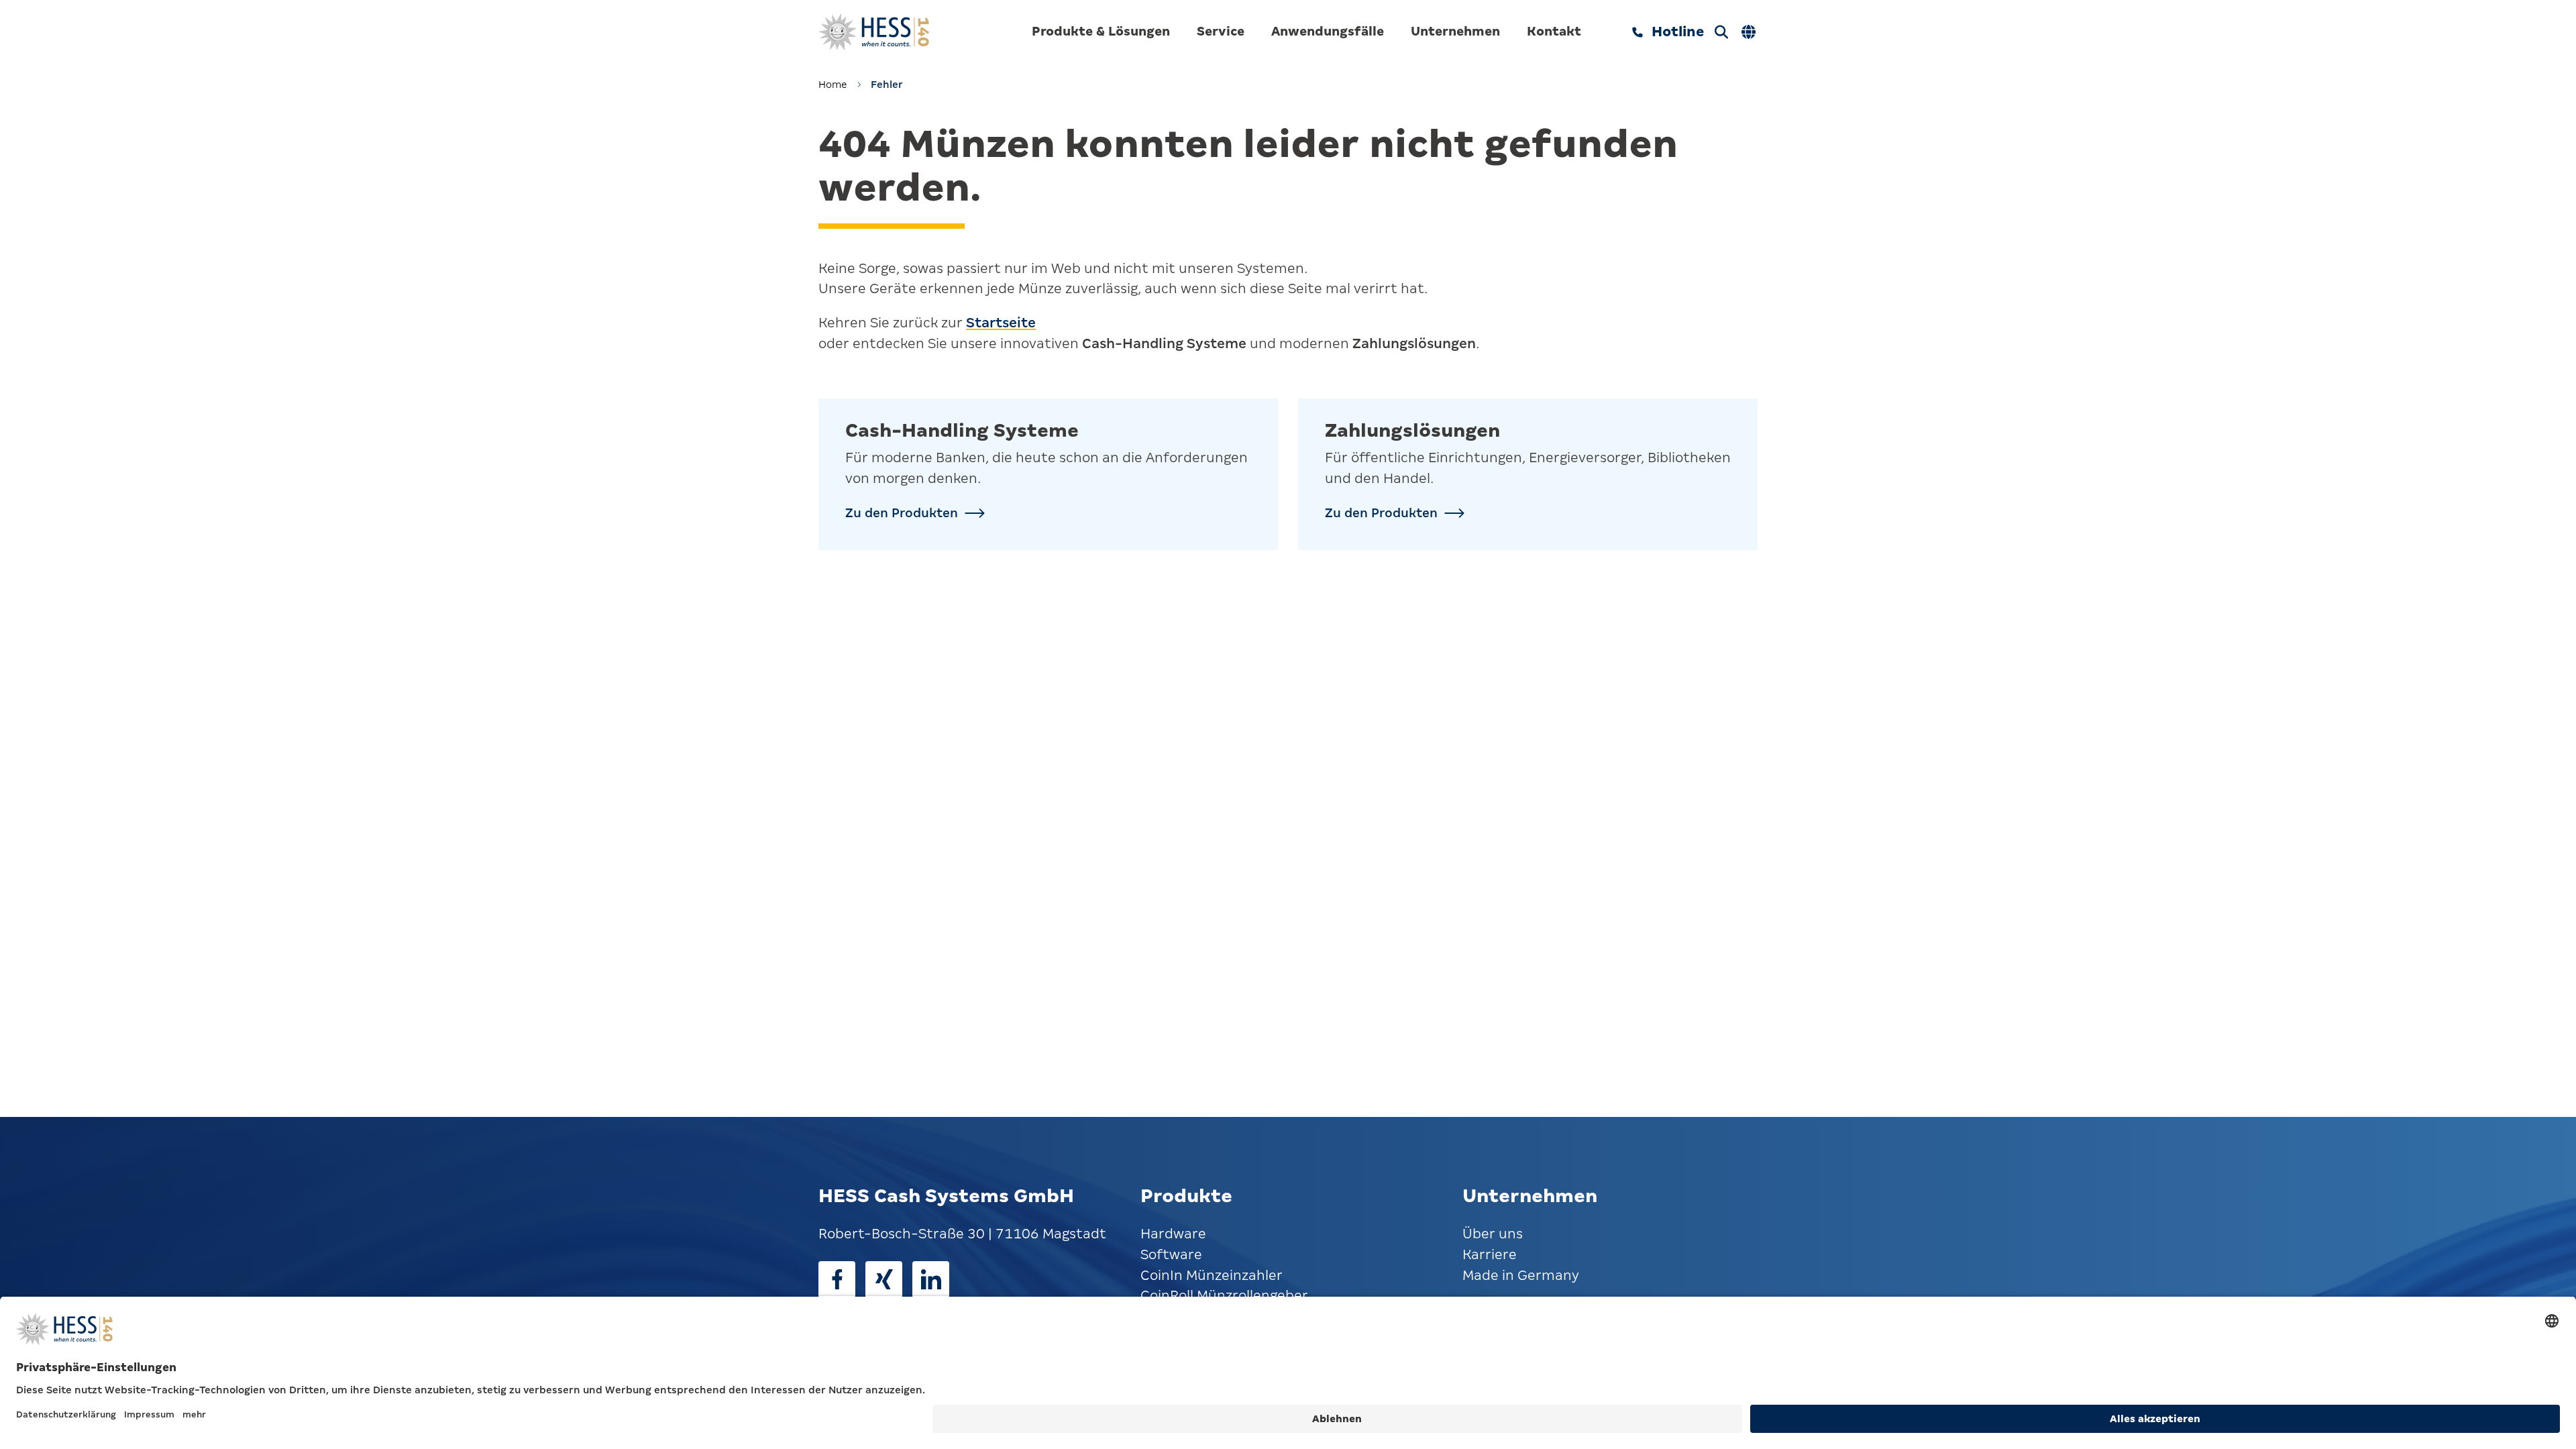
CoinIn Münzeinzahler (1212, 1276)
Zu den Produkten (902, 513)
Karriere (1490, 1255)
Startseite (1001, 323)
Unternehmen (1455, 31)
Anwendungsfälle (1328, 31)
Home (833, 85)
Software (1171, 1255)
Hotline (1678, 32)
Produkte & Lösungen (1101, 31)
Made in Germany (1521, 1276)
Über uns (1493, 1234)
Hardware (1173, 1234)
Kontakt (1554, 31)
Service (1221, 31)
